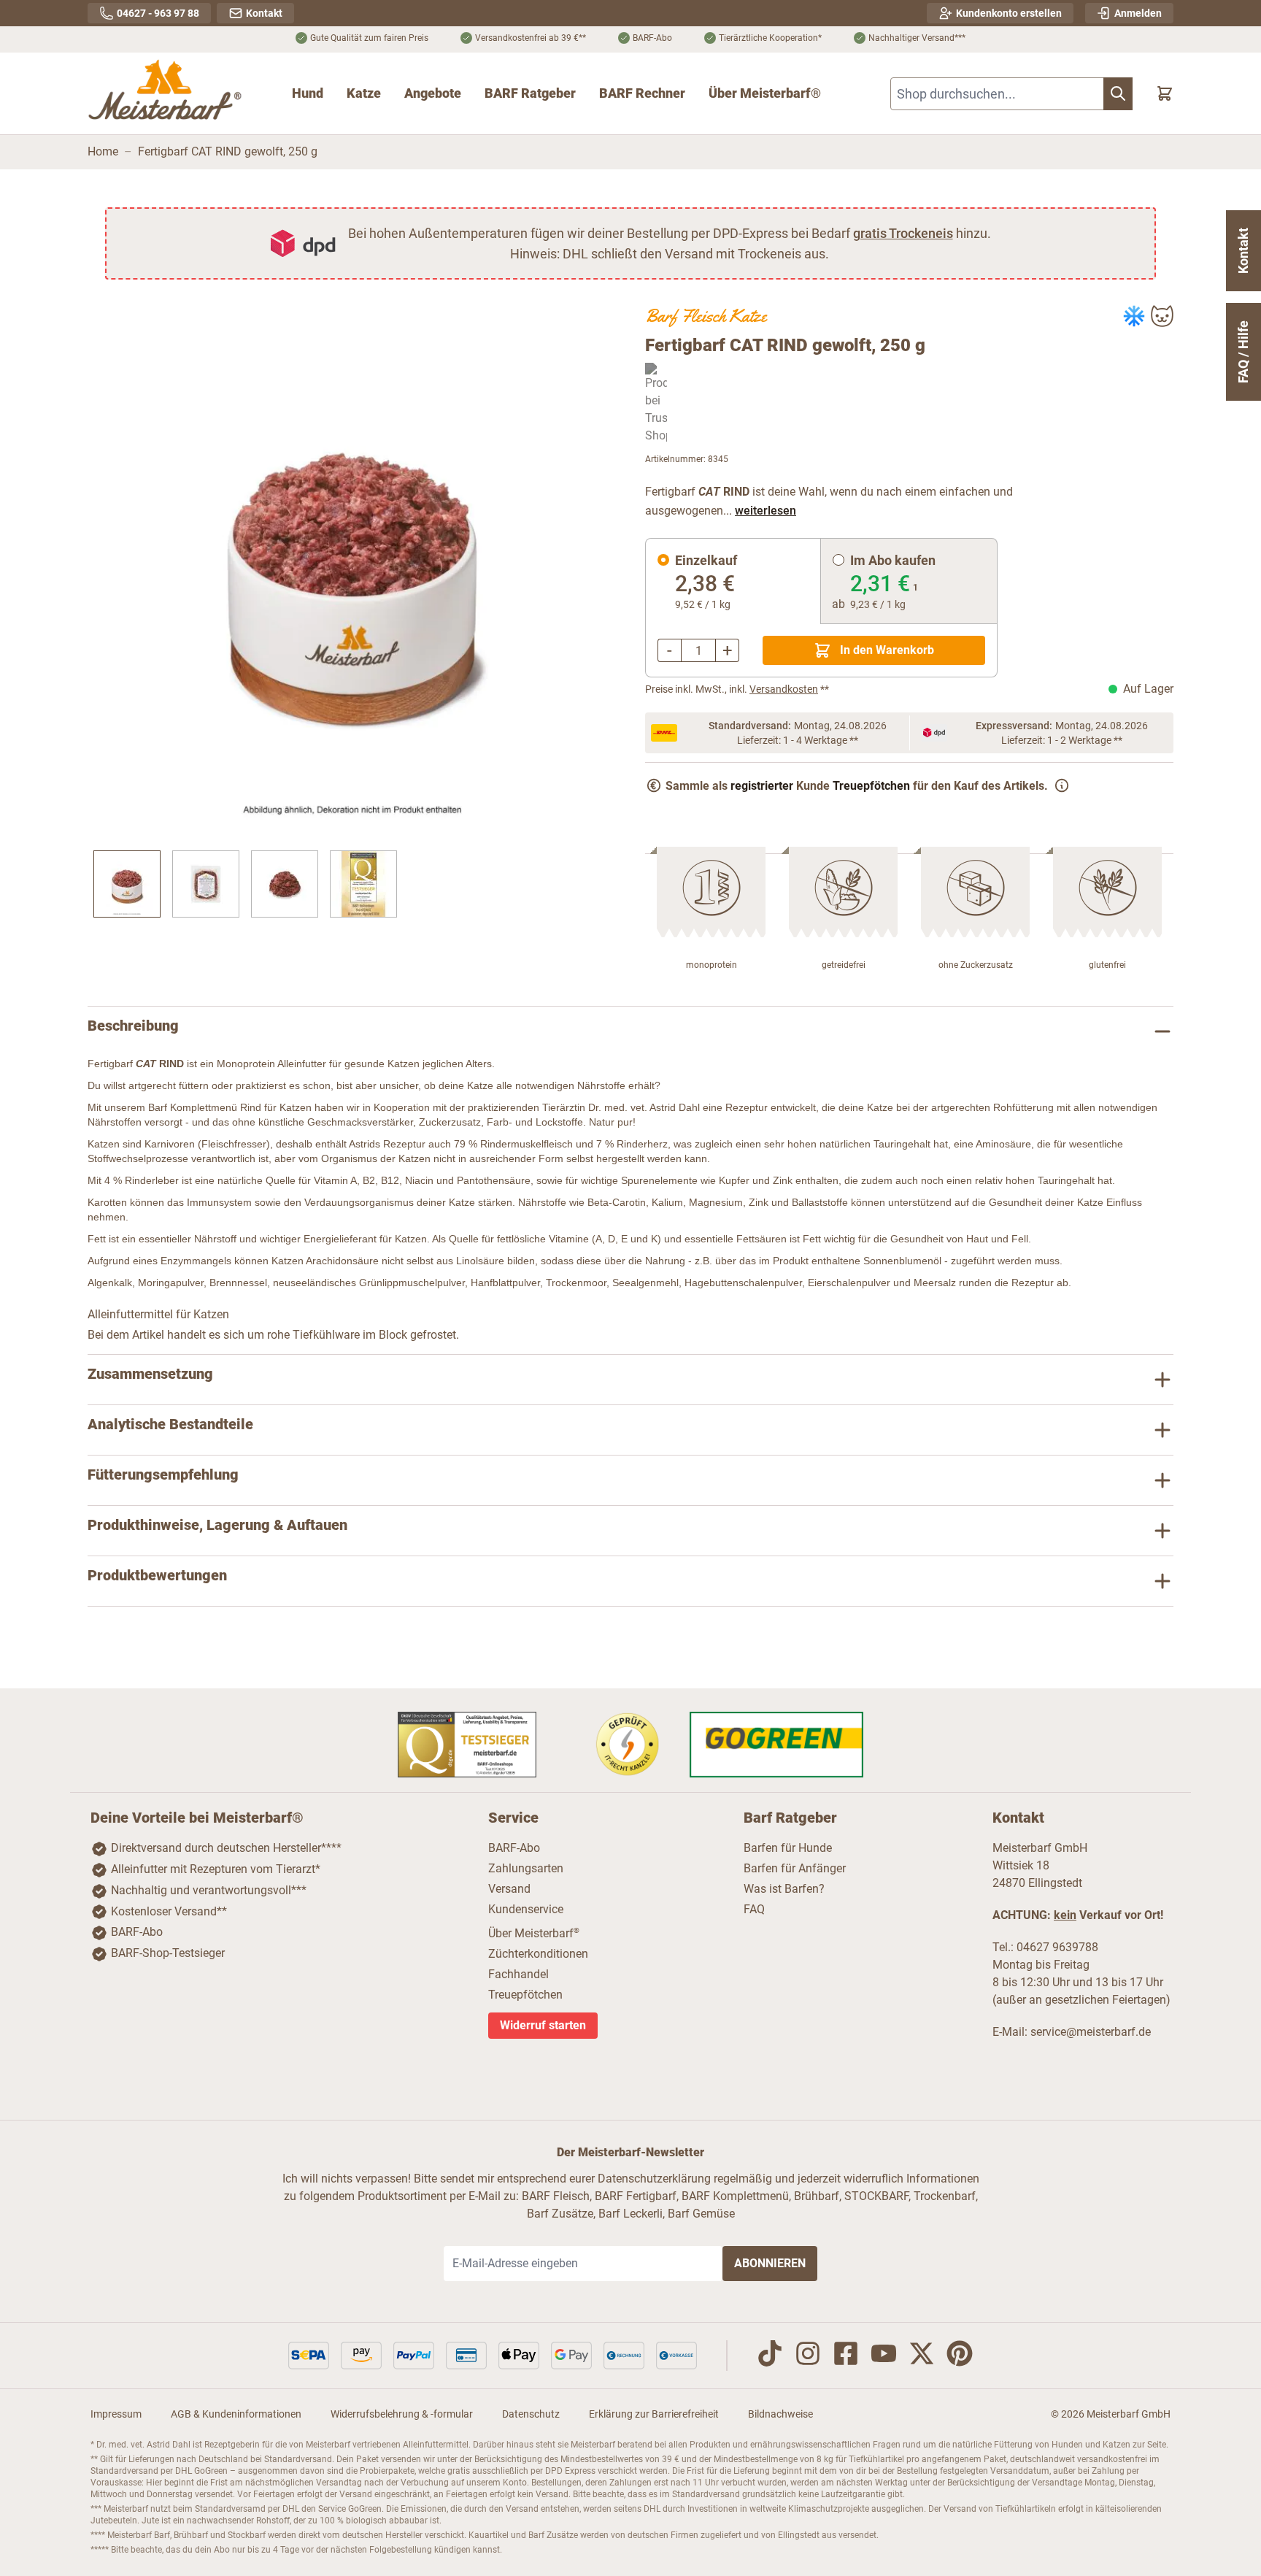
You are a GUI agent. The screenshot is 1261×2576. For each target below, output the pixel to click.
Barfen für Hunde (788, 1848)
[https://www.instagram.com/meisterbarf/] (808, 2356)
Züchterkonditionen (538, 1954)
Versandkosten (784, 689)
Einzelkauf (706, 560)
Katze (364, 93)
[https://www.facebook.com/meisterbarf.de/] (846, 2356)
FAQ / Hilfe (1243, 352)
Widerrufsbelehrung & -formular (402, 2414)
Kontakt (1243, 251)
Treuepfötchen (871, 786)
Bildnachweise (780, 2414)
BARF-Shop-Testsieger (168, 1953)
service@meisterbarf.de (1091, 2032)
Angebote (433, 93)
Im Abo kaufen (893, 560)
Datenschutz (531, 2414)
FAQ (754, 1909)
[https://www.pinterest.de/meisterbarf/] (960, 2356)
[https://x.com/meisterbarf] (922, 2356)
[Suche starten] (1118, 94)
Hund (308, 93)
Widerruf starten (543, 2025)
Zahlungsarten (526, 1868)
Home (103, 151)
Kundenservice (526, 1909)
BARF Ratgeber (530, 93)
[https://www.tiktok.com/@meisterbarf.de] (770, 2356)
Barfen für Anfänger (795, 1868)
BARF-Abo (137, 1932)
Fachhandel (518, 1974)
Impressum (116, 2414)
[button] (352, 569)
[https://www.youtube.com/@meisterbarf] (884, 2356)
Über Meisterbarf (534, 1933)
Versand (509, 1889)
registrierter (762, 786)
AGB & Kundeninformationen (236, 2414)
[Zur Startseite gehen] (166, 93)
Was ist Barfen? (784, 1889)
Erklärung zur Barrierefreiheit (654, 2414)
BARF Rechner (642, 93)
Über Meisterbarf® (765, 93)
